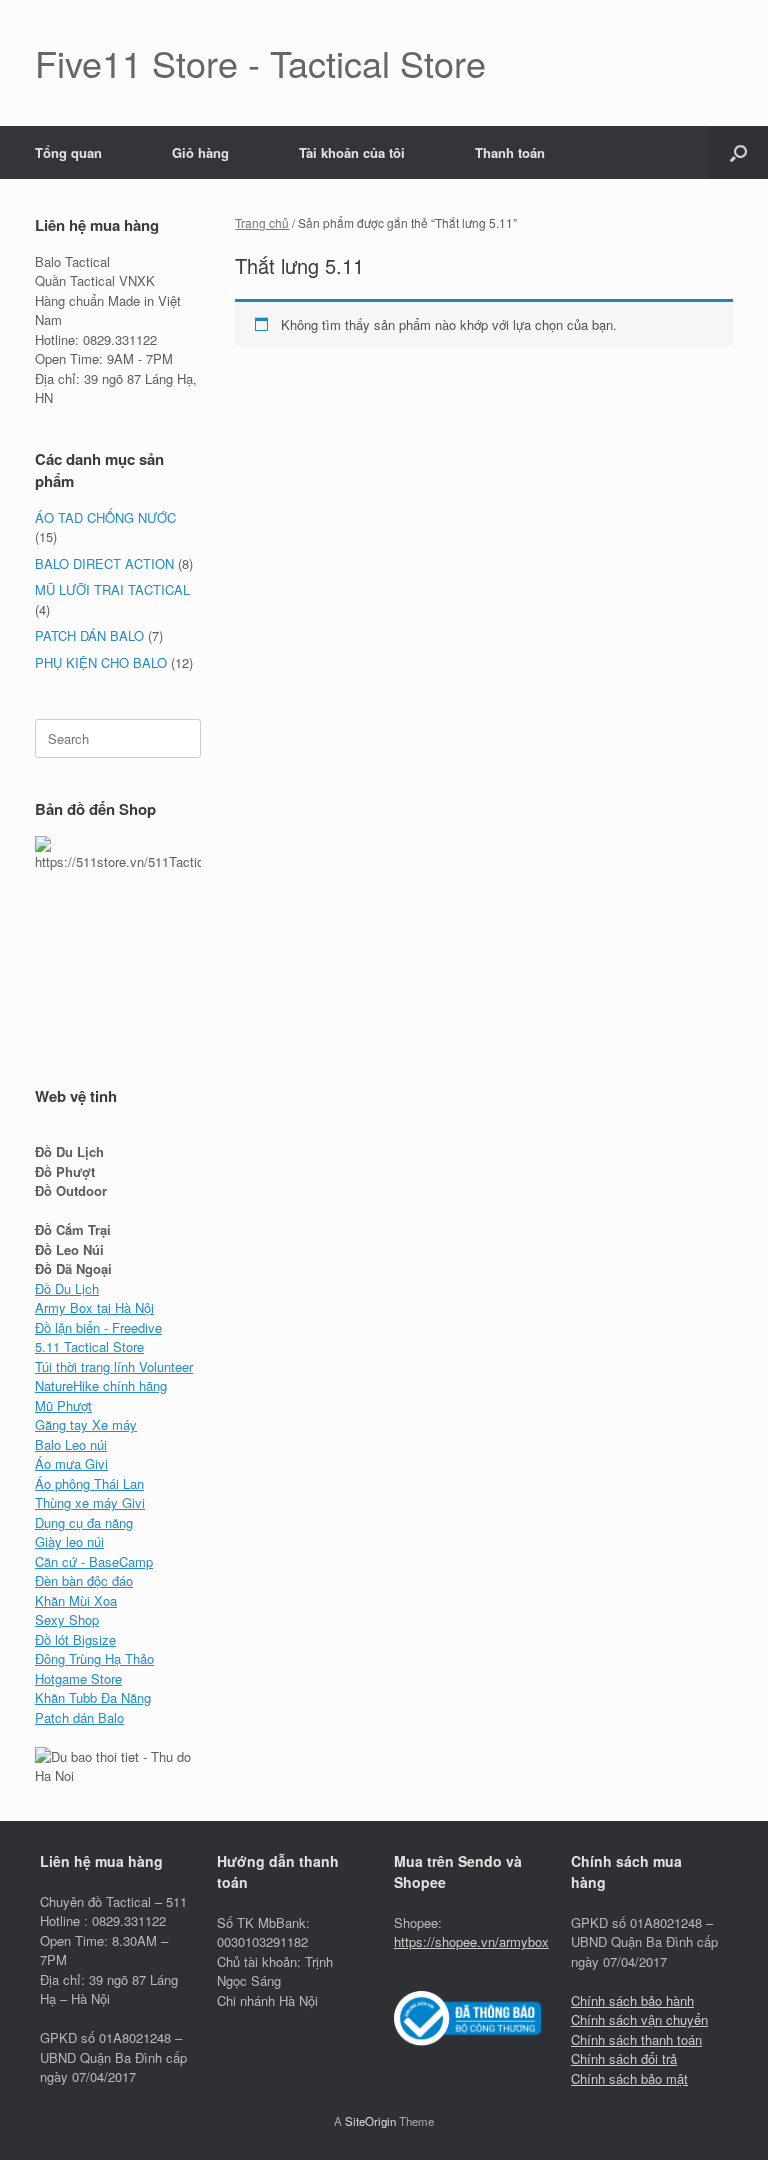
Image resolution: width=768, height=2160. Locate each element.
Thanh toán (510, 152)
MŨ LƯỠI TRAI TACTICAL (112, 589)
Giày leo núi (69, 1541)
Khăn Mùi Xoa (76, 1600)
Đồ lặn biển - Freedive (98, 1327)
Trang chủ (262, 222)
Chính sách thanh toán (636, 2039)
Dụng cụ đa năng (84, 1522)
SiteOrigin (370, 2121)
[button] (738, 152)
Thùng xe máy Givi (90, 1502)
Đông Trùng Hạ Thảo (94, 1658)
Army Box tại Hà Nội (94, 1307)
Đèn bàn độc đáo (84, 1580)
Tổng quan (68, 152)
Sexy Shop (67, 1619)
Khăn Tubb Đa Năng (93, 1697)
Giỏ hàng (200, 152)
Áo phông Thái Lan (89, 1483)
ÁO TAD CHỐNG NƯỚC (105, 517)
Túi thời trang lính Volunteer (114, 1366)
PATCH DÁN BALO (89, 635)
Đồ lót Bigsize (75, 1639)
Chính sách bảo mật (629, 2078)
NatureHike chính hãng (101, 1385)
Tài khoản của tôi (352, 152)
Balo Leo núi (71, 1444)
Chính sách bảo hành (632, 2000)
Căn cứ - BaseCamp (94, 1561)
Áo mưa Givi (71, 1463)
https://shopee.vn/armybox (471, 1941)
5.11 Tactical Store (89, 1346)
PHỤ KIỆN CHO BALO (101, 662)
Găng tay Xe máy (86, 1424)
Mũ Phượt (63, 1405)
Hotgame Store (78, 1678)
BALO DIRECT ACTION (104, 563)
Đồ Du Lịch (67, 1288)
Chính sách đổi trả (624, 2058)
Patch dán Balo (79, 1717)
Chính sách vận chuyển (639, 2019)
